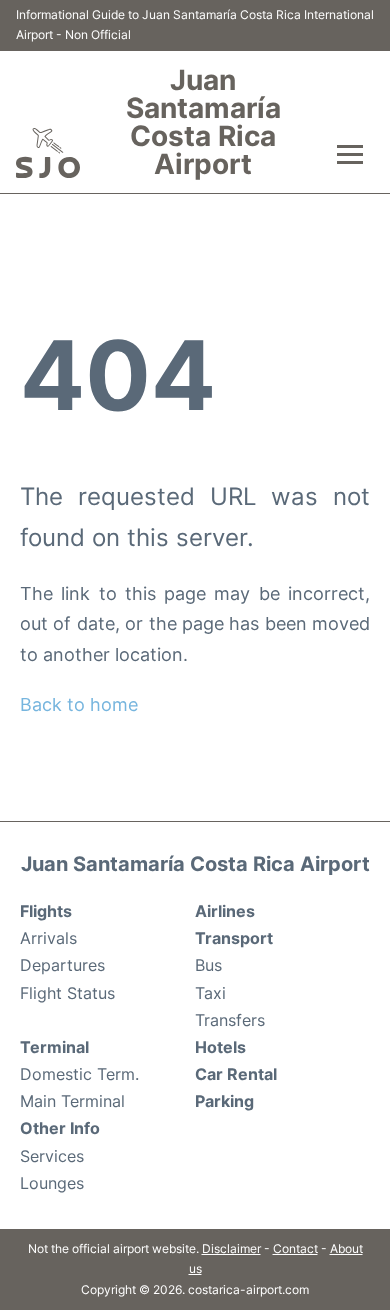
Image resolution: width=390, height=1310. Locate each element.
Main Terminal (72, 1101)
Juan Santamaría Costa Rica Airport (203, 122)
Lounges (52, 1183)
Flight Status (67, 993)
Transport (234, 938)
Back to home (79, 704)
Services (52, 1156)
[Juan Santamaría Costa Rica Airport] (48, 153)
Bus (208, 965)
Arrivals (48, 938)
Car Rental (236, 1074)
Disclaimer (231, 1248)
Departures (62, 965)
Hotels (220, 1047)
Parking (224, 1101)
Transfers (230, 1020)
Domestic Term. (79, 1074)
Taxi (210, 993)
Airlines (225, 911)
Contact (295, 1248)
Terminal (54, 1047)
